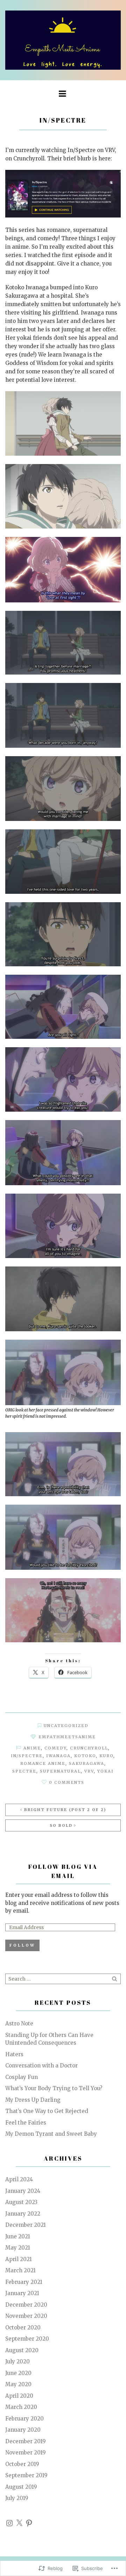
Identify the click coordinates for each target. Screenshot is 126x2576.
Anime (32, 1748)
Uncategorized (66, 1726)
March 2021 (20, 2270)
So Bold (61, 1825)
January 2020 (23, 2430)
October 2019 (22, 2464)
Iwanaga (58, 1756)
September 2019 (26, 2475)
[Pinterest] (29, 2523)
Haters (14, 2054)
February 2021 (24, 2282)
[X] (19, 2523)
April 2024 (19, 2179)
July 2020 (17, 2361)
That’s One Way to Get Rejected (47, 2111)
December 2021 (26, 2225)
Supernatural (60, 1771)
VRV (89, 1771)
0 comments (67, 1782)
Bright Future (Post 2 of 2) (65, 1810)
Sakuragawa (87, 1763)
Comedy (55, 1748)
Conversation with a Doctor (41, 2066)
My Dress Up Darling (33, 2100)
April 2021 (19, 2259)
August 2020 (22, 2350)
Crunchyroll (89, 1748)
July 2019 (17, 2498)
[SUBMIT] (115, 1979)
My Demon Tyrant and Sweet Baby (51, 2134)
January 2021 (22, 2293)
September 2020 (27, 2339)
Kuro (106, 1756)
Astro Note (19, 2023)
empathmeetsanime (67, 1737)
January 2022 (23, 2214)
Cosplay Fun (22, 2077)
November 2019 (26, 2453)
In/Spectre (27, 1756)
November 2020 (26, 2316)
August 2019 (21, 2487)
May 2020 (18, 2384)
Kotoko (85, 1756)
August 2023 (21, 2202)
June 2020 (18, 2373)
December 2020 (26, 2305)
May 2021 (18, 2248)
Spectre (24, 1771)
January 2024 (23, 2191)
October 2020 (23, 2328)
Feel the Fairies (26, 2123)
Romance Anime (43, 1763)
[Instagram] (9, 2523)
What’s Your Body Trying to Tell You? (54, 2088)
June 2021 (18, 2236)
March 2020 (21, 2407)
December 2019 (26, 2441)
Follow (22, 1945)
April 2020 (19, 2396)
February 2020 (24, 2419)
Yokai (106, 1771)
